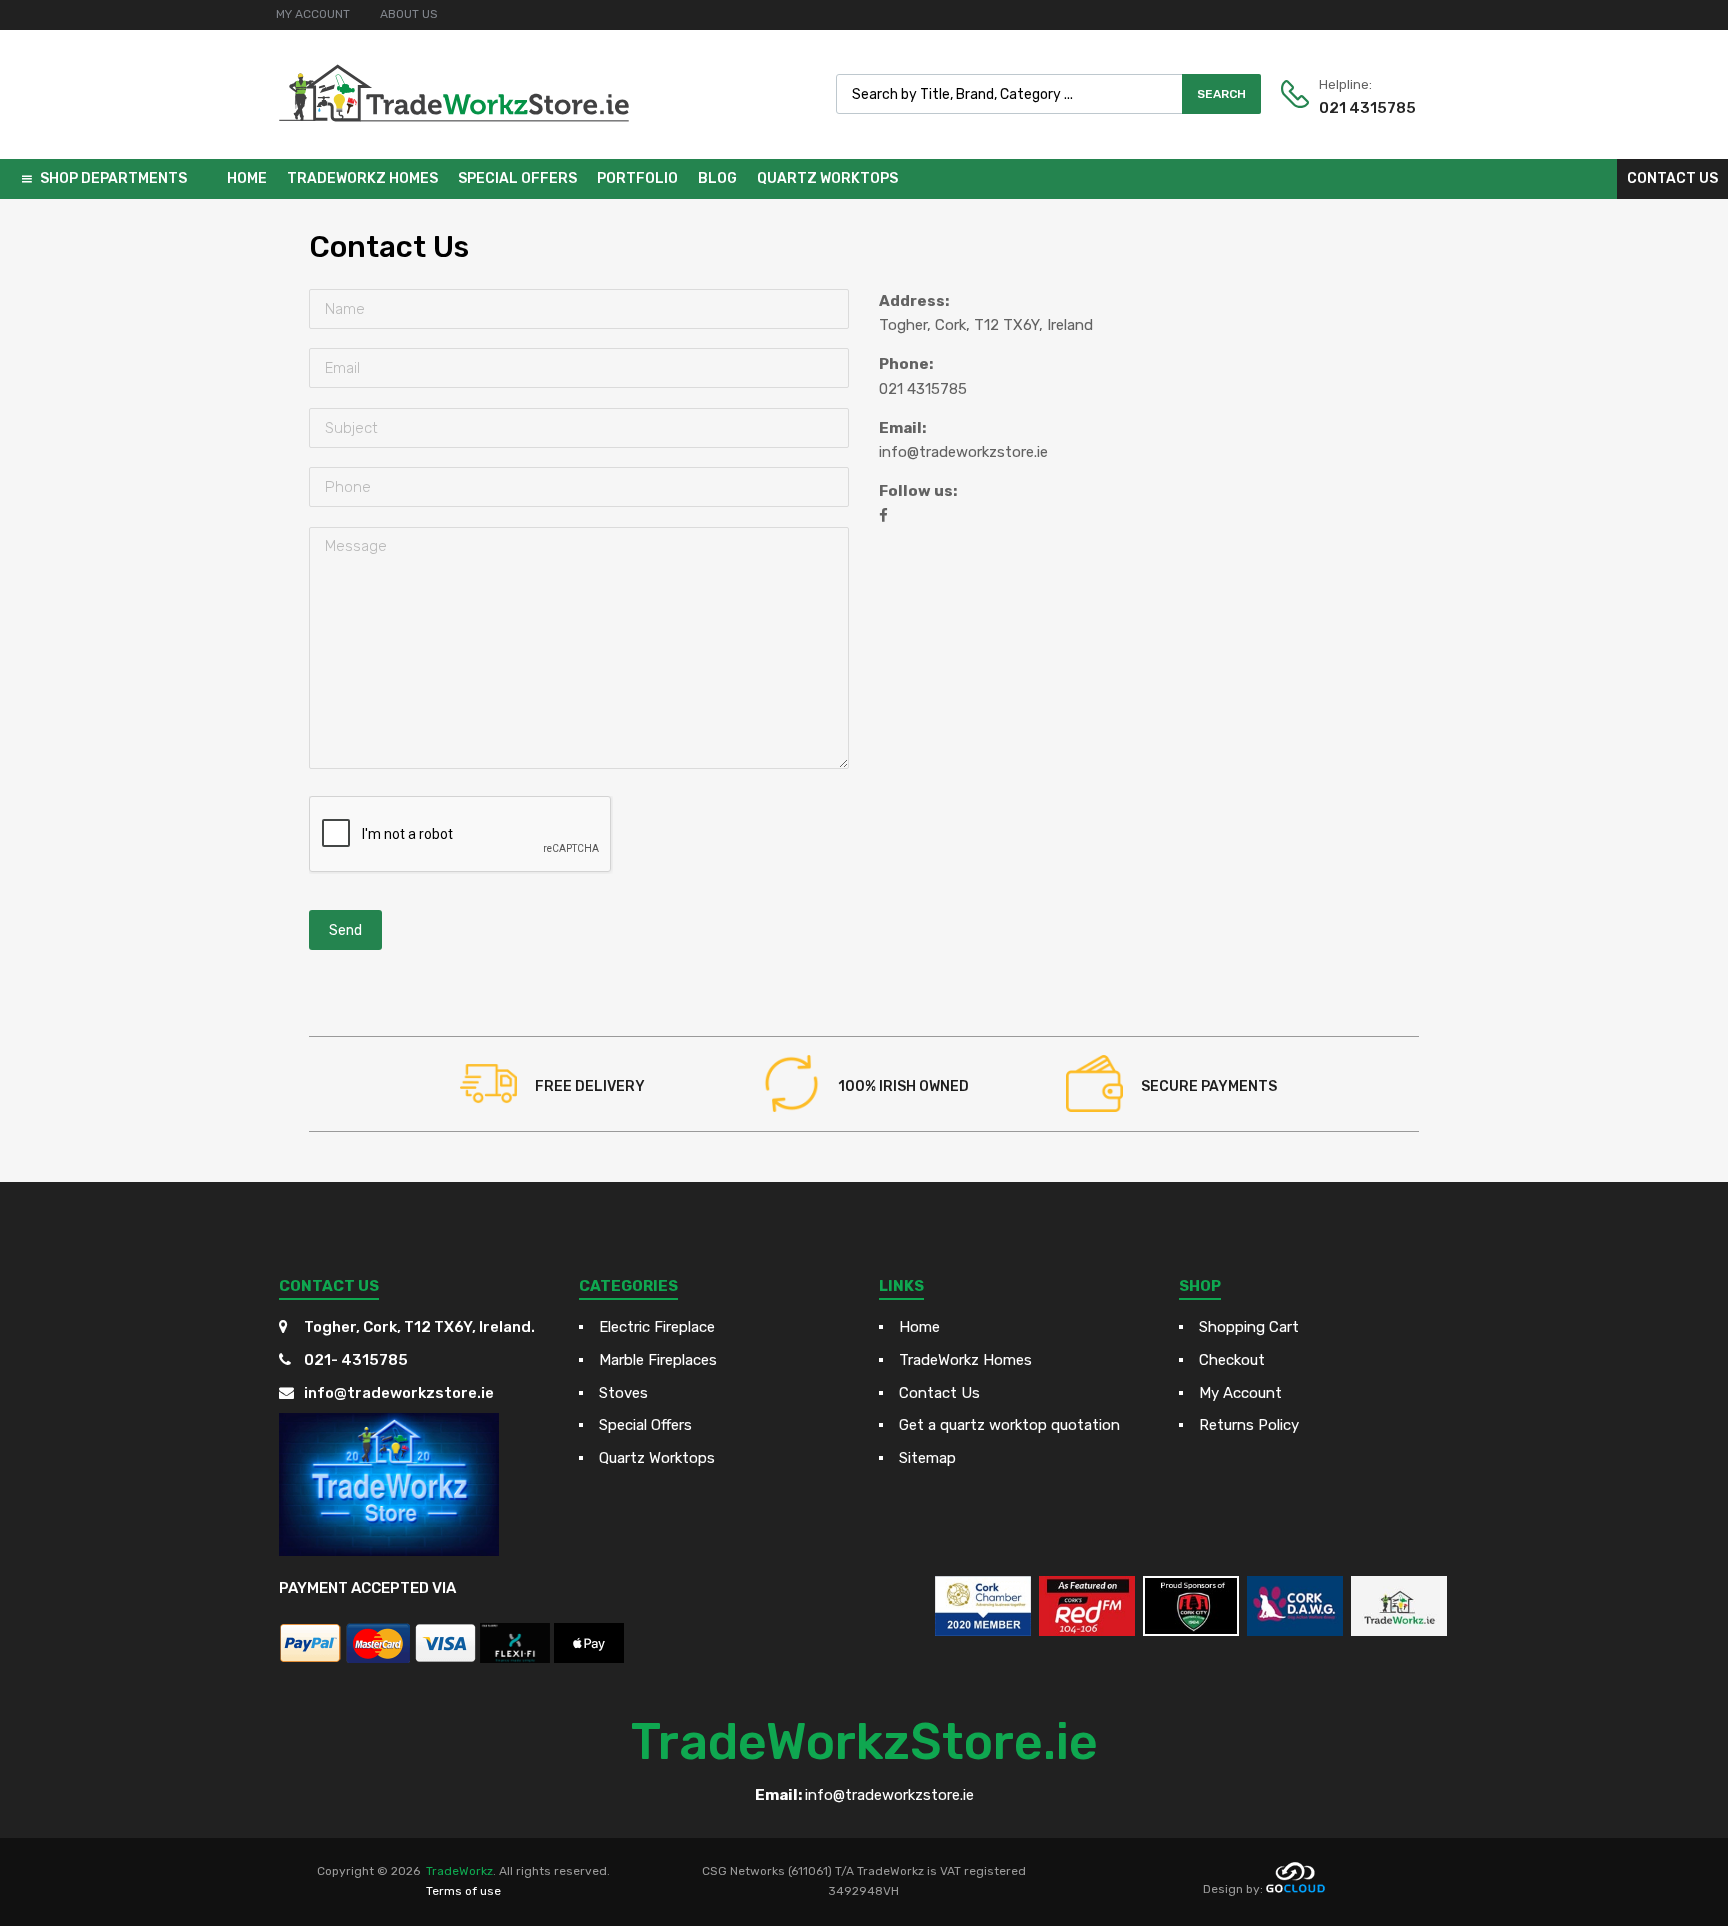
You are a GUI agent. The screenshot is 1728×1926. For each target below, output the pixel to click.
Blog (717, 178)
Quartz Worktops (827, 178)
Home (247, 178)
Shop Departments (113, 178)
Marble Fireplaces (658, 1360)
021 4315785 (1367, 108)
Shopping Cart (1249, 1327)
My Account (1240, 1393)
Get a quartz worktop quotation (1009, 1425)
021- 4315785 (356, 1360)
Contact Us (1672, 178)
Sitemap (927, 1458)
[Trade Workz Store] (454, 141)
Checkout (1232, 1360)
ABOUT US (409, 14)
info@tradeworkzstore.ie (963, 452)
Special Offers (517, 178)
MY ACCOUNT (313, 14)
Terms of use (463, 1891)
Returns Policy (1249, 1425)
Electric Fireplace (657, 1327)
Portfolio (637, 178)
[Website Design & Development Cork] (1295, 1889)
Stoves (623, 1393)
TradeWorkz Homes (362, 178)
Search (1221, 94)
